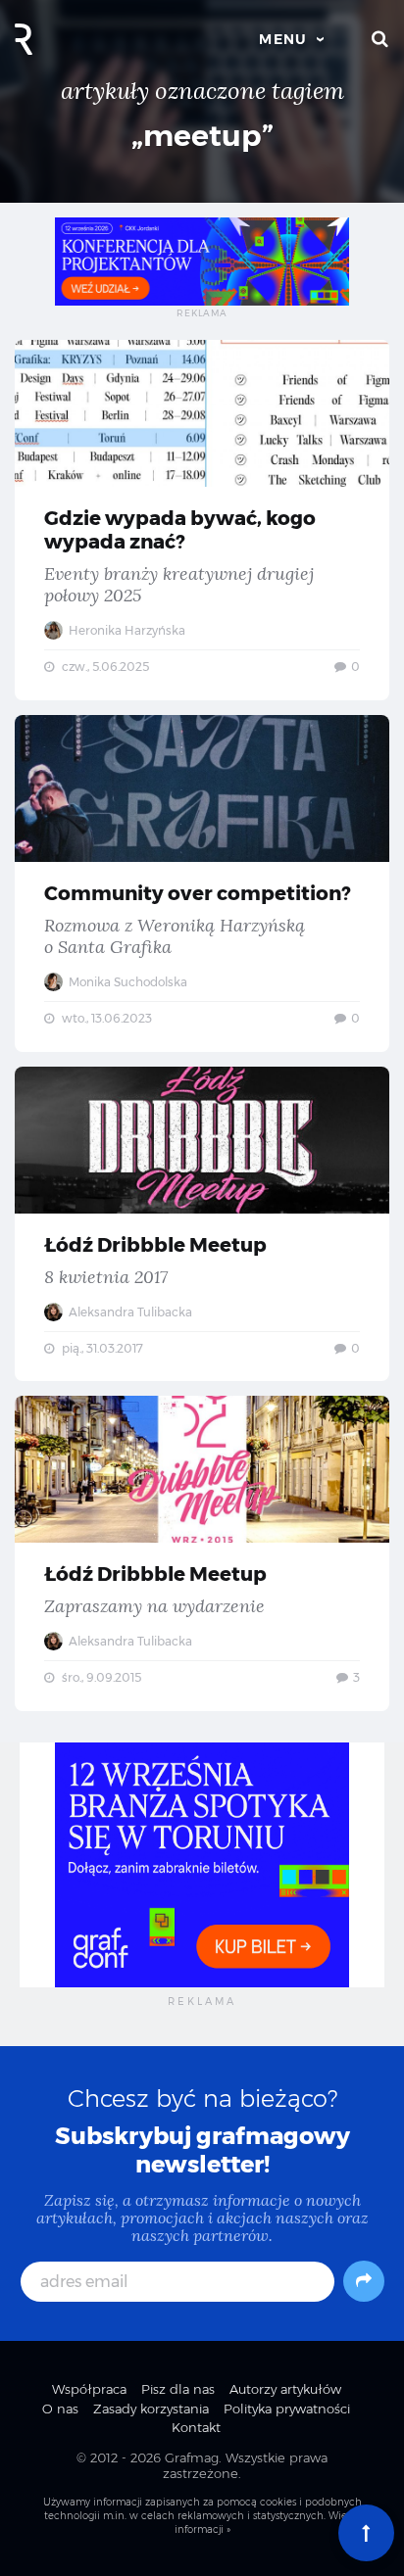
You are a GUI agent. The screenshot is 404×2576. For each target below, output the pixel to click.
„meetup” (202, 136)
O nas (60, 2409)
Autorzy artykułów (285, 2389)
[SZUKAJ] (380, 39)
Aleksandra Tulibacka (129, 1312)
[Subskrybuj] (364, 2281)
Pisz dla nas (178, 2389)
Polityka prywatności (287, 2409)
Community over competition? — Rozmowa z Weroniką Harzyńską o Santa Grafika (202, 883)
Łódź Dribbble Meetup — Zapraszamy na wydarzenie (202, 1553)
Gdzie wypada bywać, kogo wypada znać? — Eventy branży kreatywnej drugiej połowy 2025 (202, 520)
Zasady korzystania (151, 2409)
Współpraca (89, 2389)
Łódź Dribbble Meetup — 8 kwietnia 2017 (202, 1224)
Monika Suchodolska (126, 982)
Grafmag (192, 2457)
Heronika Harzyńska (126, 630)
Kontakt (196, 2427)
